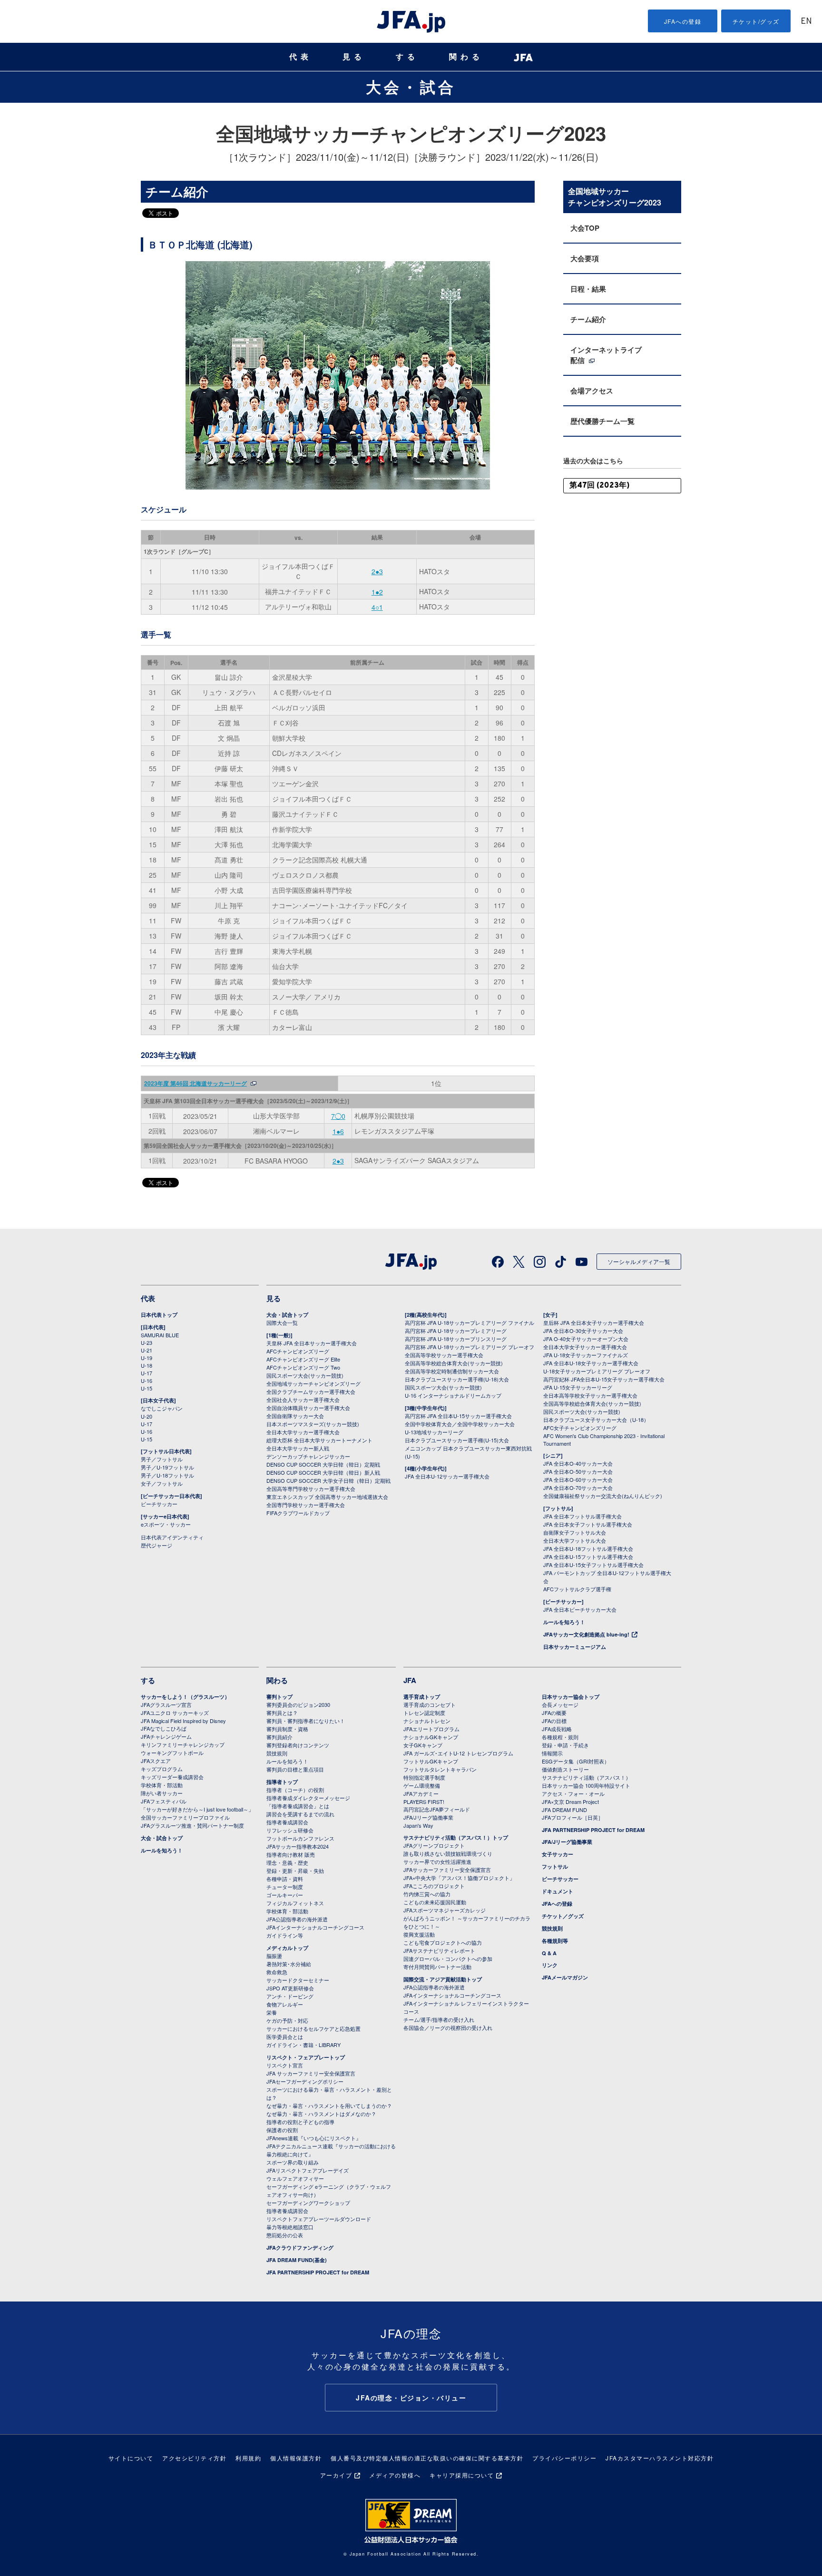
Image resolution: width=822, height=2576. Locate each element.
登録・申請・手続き (565, 1745)
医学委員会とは (285, 2037)
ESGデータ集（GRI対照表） (576, 1761)
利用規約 (248, 2458)
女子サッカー (558, 1854)
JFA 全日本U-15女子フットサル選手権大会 (593, 1565)
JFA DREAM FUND (564, 1810)
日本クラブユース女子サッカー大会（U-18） (596, 1420)
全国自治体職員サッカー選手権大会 (308, 1408)
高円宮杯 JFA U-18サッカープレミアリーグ (456, 1331)
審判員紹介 (279, 1737)
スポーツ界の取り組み (293, 2162)
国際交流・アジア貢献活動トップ (443, 1979)
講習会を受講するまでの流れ (300, 1814)
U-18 (147, 1365)
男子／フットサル (162, 1459)
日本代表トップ (159, 1315)
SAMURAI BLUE (160, 1335)
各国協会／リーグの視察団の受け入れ (448, 2027)
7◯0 (338, 1116)
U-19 (147, 1358)
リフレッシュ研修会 (290, 1830)
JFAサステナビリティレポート (439, 1950)
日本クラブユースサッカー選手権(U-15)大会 (457, 1440)
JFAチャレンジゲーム (166, 1736)
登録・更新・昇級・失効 (295, 1871)
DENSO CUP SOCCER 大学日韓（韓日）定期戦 (323, 1464)
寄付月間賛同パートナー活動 (437, 1967)
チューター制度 (285, 1887)
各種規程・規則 (560, 1737)
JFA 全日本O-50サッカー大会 (578, 1471)
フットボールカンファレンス (300, 1838)
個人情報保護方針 (296, 2458)
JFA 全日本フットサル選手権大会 (582, 1516)
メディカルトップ (287, 1948)
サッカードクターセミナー (298, 1980)
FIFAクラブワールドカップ (298, 1513)
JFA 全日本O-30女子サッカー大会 (583, 1331)
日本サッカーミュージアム (575, 1647)
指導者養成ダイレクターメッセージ (308, 1798)
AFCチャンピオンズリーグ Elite (303, 1359)
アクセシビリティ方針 (194, 2458)
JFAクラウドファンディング (300, 2248)
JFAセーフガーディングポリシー (305, 2081)
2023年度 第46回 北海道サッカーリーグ (196, 1083)
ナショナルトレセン (427, 1721)
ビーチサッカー (159, 1504)
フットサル (555, 1866)
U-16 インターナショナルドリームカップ (453, 1395)
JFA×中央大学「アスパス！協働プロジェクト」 (459, 1878)
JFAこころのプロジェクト (434, 1886)
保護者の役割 (282, 2130)
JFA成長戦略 (557, 1729)
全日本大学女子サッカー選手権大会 (585, 1347)
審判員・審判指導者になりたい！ (306, 1721)
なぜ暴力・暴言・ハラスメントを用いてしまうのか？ (329, 2106)
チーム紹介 (588, 319)
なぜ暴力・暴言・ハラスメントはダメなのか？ (321, 2114)
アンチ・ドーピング (290, 1996)
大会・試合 (411, 87)
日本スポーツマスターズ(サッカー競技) (313, 1424)
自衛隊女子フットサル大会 (575, 1532)
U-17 (147, 1373)
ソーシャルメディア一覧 (639, 1261)
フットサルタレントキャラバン (440, 1769)
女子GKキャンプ (423, 1745)
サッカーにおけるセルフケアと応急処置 (313, 2028)
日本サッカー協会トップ (571, 1697)
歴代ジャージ (157, 1545)
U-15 (147, 1388)
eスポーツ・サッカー (166, 1524)
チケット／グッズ (563, 1916)
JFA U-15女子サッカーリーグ (578, 1387)
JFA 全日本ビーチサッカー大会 (580, 1609)
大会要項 (585, 258)
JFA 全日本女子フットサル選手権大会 (588, 1524)
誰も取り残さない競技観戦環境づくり (448, 1853)
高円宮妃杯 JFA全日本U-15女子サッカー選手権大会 (604, 1379)
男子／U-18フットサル (167, 1475)
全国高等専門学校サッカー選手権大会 (311, 1489)
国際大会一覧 (282, 1322)
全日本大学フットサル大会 (575, 1540)
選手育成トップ (422, 1697)
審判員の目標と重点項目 (295, 1769)
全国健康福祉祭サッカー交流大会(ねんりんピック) (603, 1496)
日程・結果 (588, 289)
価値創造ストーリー (565, 1769)
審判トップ (279, 1697)
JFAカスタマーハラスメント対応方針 (660, 2458)
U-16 (147, 1381)
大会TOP (585, 228)
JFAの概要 (554, 1713)
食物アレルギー (285, 2004)
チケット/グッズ (756, 21)
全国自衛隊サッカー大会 (295, 1416)
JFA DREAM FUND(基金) (297, 2260)
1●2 (377, 592)
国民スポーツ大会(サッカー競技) (305, 1375)
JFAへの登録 (683, 21)
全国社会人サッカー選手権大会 (303, 1400)
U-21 (147, 1350)
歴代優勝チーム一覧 (602, 421)
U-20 (147, 1416)
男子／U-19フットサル (167, 1467)
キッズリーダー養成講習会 (172, 1777)
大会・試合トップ (287, 1315)
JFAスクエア (156, 1761)
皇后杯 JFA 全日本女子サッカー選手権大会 (594, 1322)
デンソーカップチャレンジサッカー (308, 1456)
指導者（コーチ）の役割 (295, 1790)
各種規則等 (555, 1941)
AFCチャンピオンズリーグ (298, 1351)
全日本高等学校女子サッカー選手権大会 (590, 1395)
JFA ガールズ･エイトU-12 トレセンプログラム (458, 1753)
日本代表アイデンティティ (172, 1537)
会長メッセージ (560, 1704)
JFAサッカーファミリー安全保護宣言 (447, 1870)
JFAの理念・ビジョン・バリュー (411, 2398)
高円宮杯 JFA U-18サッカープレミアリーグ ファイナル (470, 1322)
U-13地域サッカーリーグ (434, 1432)
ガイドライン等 (285, 1935)
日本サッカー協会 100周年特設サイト (586, 1785)
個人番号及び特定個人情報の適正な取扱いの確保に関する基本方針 (427, 2458)
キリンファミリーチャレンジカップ (183, 1744)
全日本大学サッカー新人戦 (298, 1448)
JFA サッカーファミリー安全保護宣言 (311, 2073)
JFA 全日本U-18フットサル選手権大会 (588, 1548)
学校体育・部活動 (162, 1785)
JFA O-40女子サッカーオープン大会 (586, 1339)
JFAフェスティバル (164, 1801)
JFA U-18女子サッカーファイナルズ (586, 1355)
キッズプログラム (162, 1769)
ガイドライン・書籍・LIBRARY (303, 2045)
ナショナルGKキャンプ (431, 1737)
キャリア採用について (462, 2475)
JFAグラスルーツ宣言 (166, 1704)
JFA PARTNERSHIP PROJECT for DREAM (318, 2272)
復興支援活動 (419, 1934)
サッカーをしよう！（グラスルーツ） (185, 1697)
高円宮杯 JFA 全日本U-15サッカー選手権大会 (458, 1416)
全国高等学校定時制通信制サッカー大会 (452, 1371)
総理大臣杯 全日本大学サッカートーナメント (319, 1440)
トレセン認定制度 (424, 1713)
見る (354, 57)
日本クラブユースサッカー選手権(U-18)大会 (457, 1379)
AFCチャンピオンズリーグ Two (303, 1367)
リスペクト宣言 (285, 2065)
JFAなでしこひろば (164, 1728)
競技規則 (277, 1753)
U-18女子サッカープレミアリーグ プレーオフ (597, 1371)
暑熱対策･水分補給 (289, 1964)
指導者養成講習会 (287, 1822)
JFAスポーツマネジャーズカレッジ (445, 1910)
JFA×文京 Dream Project (570, 1802)
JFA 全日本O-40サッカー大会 (578, 1463)
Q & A (549, 1953)
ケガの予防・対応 (287, 2020)
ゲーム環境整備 (422, 1785)
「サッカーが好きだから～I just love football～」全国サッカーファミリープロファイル (197, 1813)
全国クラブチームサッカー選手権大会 (311, 1391)
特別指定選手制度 (424, 1777)
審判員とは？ (282, 1713)
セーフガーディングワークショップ (308, 2203)
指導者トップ (282, 1782)
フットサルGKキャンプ (431, 1761)
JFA (410, 1680)
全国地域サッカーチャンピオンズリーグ (313, 1383)
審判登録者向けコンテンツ (298, 1745)
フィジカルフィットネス (295, 1903)
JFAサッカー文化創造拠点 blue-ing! (586, 1634)
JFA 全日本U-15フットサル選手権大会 (588, 1557)
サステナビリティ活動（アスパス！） (586, 1777)
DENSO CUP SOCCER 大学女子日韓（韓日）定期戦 (328, 1480)
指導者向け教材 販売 (291, 1854)
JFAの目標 (554, 1721)
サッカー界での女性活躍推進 (437, 1861)
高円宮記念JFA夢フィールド (437, 1809)
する (407, 57)
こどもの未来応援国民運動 (435, 1902)
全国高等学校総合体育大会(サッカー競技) (454, 1363)
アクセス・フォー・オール (573, 1793)
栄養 (272, 2012)
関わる (466, 57)
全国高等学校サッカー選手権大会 (444, 1355)
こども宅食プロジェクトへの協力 (443, 1942)
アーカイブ (336, 2475)
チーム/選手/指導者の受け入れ (439, 2019)
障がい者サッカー (162, 1793)
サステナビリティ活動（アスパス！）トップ (456, 1837)
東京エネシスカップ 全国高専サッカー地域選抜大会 (327, 1497)
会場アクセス (592, 391)
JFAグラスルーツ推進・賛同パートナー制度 (192, 1825)
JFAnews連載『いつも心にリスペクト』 (314, 2138)
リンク (550, 1965)
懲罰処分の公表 (285, 2235)
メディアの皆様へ (395, 2475)
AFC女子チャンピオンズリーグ (580, 1428)
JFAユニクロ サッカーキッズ (175, 1713)
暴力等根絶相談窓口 (290, 2227)
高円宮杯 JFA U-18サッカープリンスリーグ (456, 1339)
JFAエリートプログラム (431, 1729)
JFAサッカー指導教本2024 (298, 1846)
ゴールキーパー (285, 1895)
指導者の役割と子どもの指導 (300, 2122)
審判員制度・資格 (287, 1729)
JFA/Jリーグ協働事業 (428, 1817)
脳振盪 (274, 1956)
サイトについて (131, 2458)
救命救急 (277, 1972)
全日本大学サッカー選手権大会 (303, 1432)
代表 (301, 57)
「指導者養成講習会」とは (298, 1806)
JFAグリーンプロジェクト (434, 1845)
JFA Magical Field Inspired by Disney (183, 1721)
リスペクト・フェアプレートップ (306, 2057)
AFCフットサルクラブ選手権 (577, 1589)
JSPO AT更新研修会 (290, 1988)
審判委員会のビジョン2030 (298, 1704)
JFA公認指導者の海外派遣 (297, 1919)
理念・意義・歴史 (287, 1862)
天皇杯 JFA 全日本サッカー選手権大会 (312, 1343)
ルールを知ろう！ (564, 1622)
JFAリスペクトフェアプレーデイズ (308, 2170)
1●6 (338, 1131)
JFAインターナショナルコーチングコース (315, 1927)
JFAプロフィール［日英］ (572, 1817)
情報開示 (552, 1753)
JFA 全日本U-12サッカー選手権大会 (447, 1476)
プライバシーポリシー (564, 2458)
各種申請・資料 (285, 1879)
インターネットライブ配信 (606, 355)
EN (806, 22)
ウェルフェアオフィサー (295, 2178)
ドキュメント (558, 1891)
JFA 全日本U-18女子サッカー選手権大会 (591, 1363)
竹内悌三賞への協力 (427, 1894)
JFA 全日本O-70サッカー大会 (578, 1488)
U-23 (147, 1342)
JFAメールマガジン (565, 1977)
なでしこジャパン (162, 1408)
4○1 (377, 607)
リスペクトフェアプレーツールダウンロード (319, 2219)
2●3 (377, 571)
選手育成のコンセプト (430, 1704)
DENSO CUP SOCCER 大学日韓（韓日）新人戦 (323, 1472)
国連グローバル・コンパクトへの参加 (448, 1959)
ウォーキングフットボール (172, 1753)
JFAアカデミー (421, 1793)
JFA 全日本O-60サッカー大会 (578, 1479)
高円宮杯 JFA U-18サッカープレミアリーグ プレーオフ (470, 1347)
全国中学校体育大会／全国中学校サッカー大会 (460, 1424)
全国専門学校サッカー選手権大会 (306, 1505)
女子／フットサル (162, 1483)
